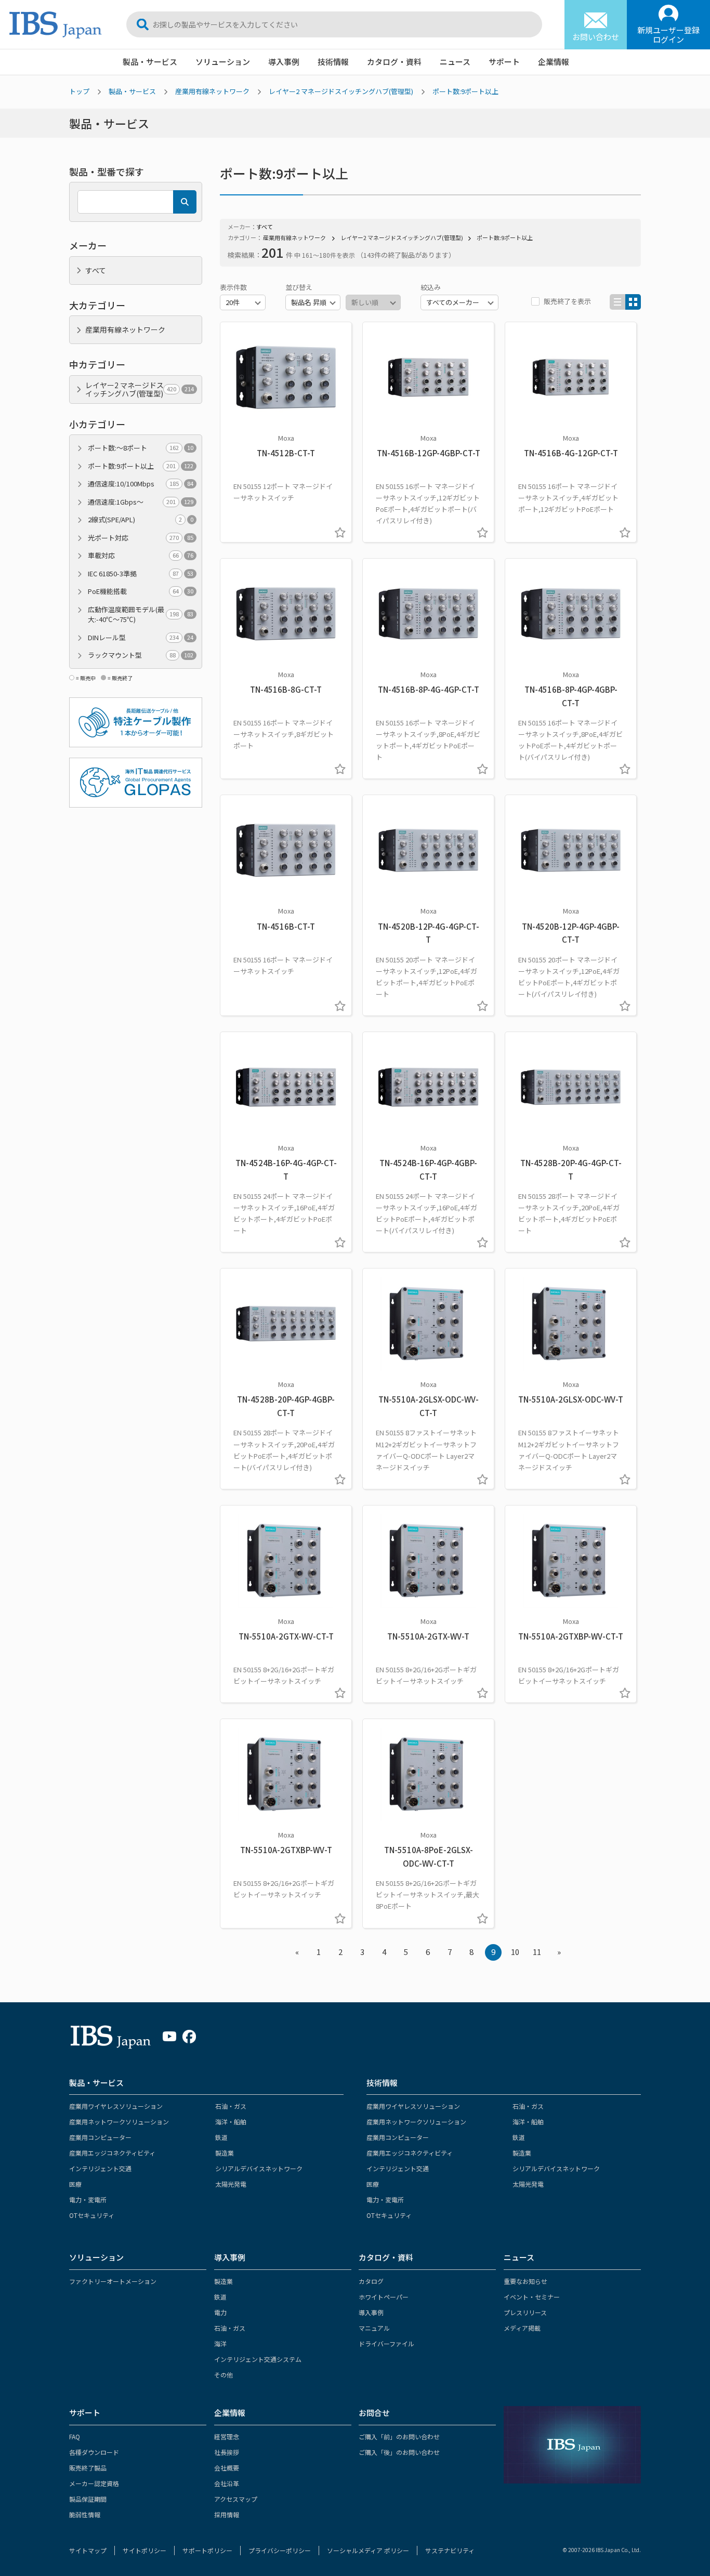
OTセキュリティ (92, 2215)
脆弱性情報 (85, 2514)
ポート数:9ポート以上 (465, 91)
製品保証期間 (88, 2499)
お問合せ (374, 2413)
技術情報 (333, 62)
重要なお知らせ (525, 2281)
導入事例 (284, 62)
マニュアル (374, 2328)
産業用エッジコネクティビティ (112, 2153)
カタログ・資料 (394, 62)
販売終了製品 (88, 2468)
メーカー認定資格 (94, 2483)
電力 (220, 2312)
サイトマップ (88, 2550)
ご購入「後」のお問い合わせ (399, 2452)
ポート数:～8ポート (141, 448)
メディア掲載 (522, 2328)
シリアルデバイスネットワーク (259, 2168)
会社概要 (227, 2468)
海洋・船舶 (231, 2122)
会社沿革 (227, 2483)
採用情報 (227, 2514)
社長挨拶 (227, 2452)
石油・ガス (231, 2106)
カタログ (371, 2281)
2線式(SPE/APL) (141, 519)
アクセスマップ (236, 2499)
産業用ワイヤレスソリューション (116, 2106)
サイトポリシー (144, 2550)
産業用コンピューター (100, 2137)
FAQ (75, 2436)
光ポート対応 (141, 538)
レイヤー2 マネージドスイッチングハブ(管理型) (341, 91)
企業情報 (554, 62)
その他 (223, 2375)
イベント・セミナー (532, 2297)
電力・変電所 (88, 2199)
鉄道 (221, 2137)
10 (515, 1952)
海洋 (220, 2343)
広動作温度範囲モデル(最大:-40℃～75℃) (141, 615)
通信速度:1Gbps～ (141, 502)
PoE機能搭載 (141, 591)
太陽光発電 (231, 2184)
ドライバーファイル (386, 2343)
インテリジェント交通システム (258, 2359)
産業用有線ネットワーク (212, 91)
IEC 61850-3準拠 (141, 573)
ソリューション (223, 62)
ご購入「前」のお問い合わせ (399, 2436)
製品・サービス (150, 62)
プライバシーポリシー (280, 2550)
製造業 (225, 2153)
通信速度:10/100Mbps (141, 484)
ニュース (455, 62)
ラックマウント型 (141, 655)
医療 (75, 2184)
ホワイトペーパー (384, 2297)
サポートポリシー (207, 2550)
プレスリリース (525, 2312)
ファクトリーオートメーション (113, 2281)
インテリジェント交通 (100, 2168)
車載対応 (141, 555)
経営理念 (227, 2436)
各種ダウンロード (94, 2452)
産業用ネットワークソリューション (119, 2122)
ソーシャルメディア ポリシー (368, 2550)
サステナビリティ (450, 2550)
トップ (79, 91)
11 (537, 1952)
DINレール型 (141, 637)
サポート (504, 62)
